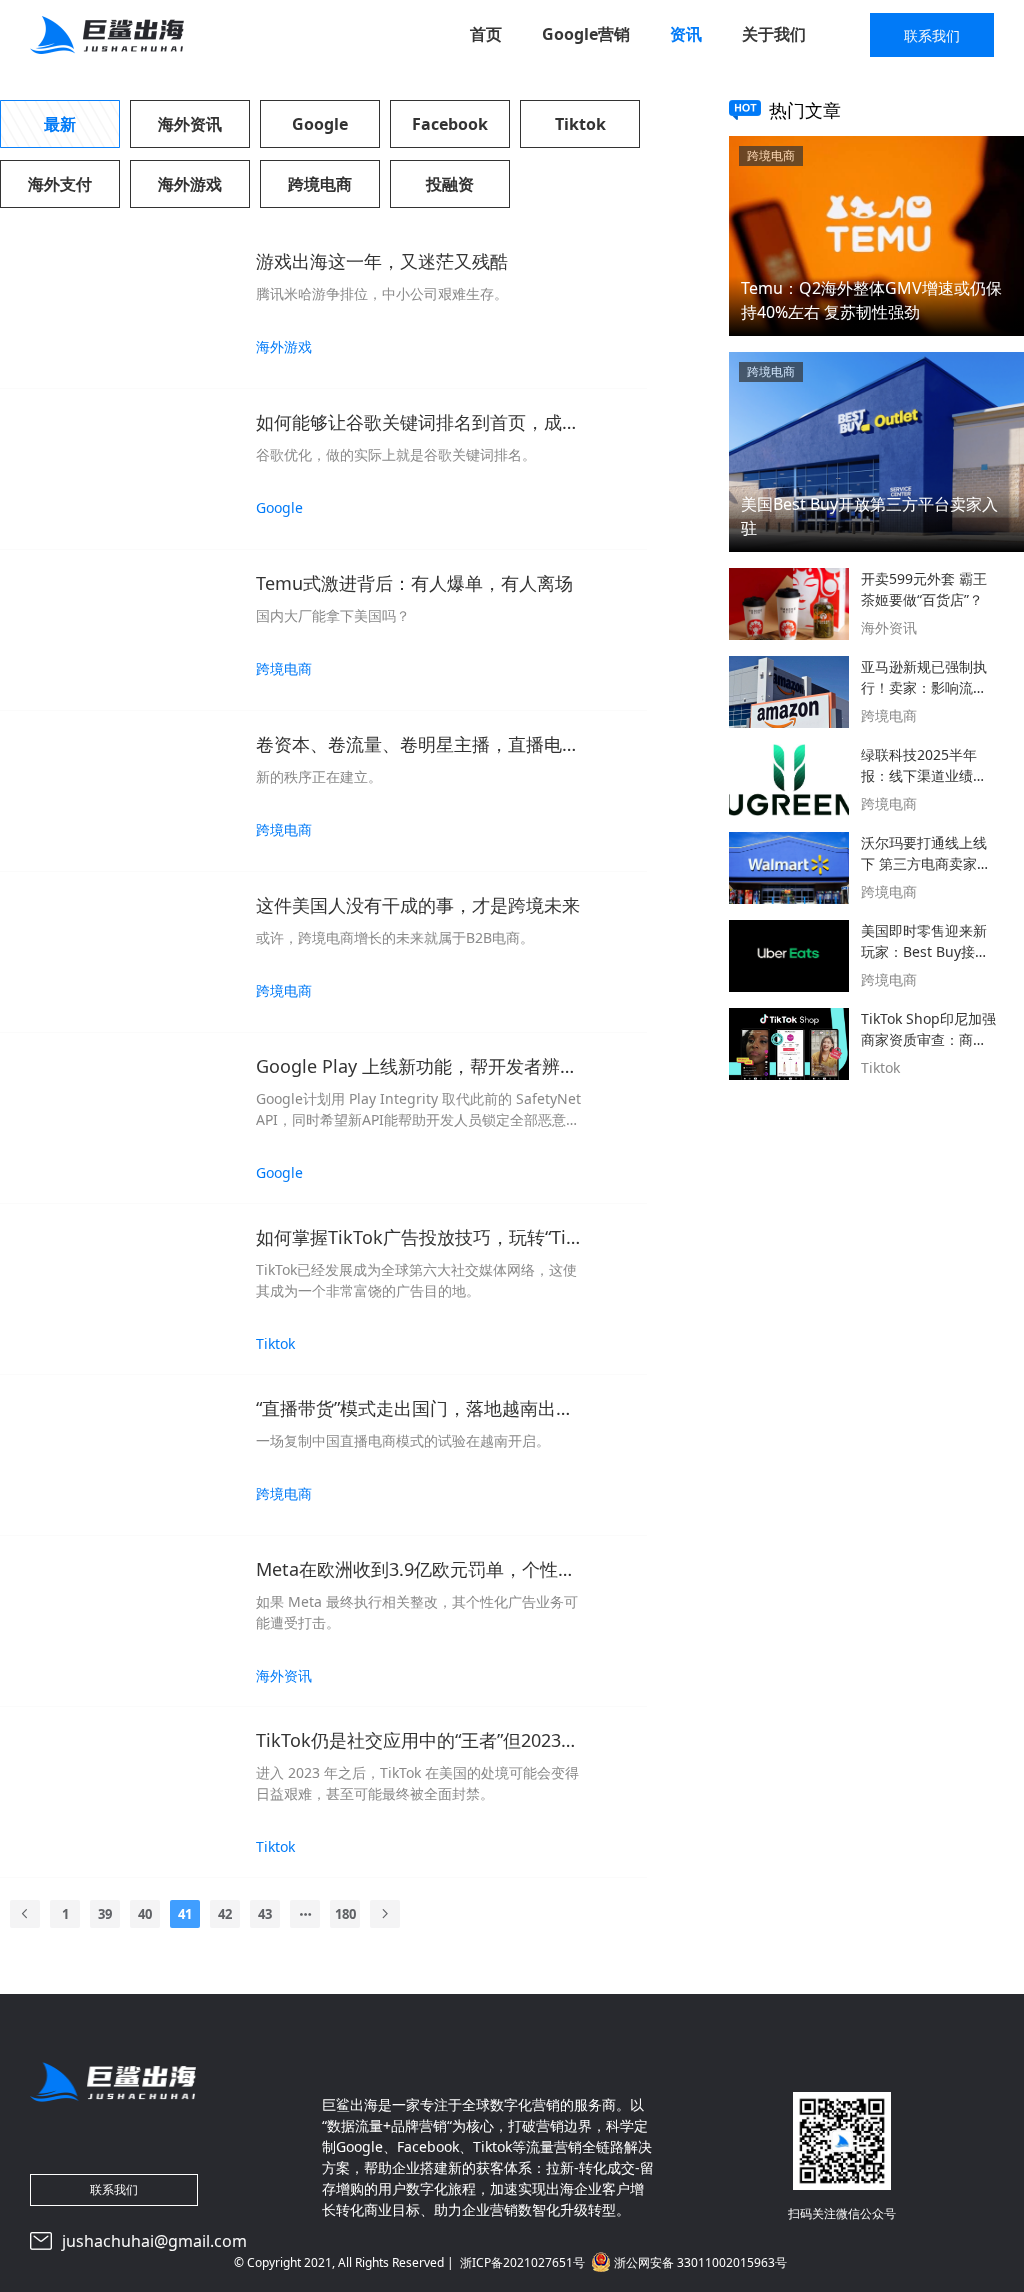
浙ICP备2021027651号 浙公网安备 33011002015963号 (623, 2262)
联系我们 (932, 35)
